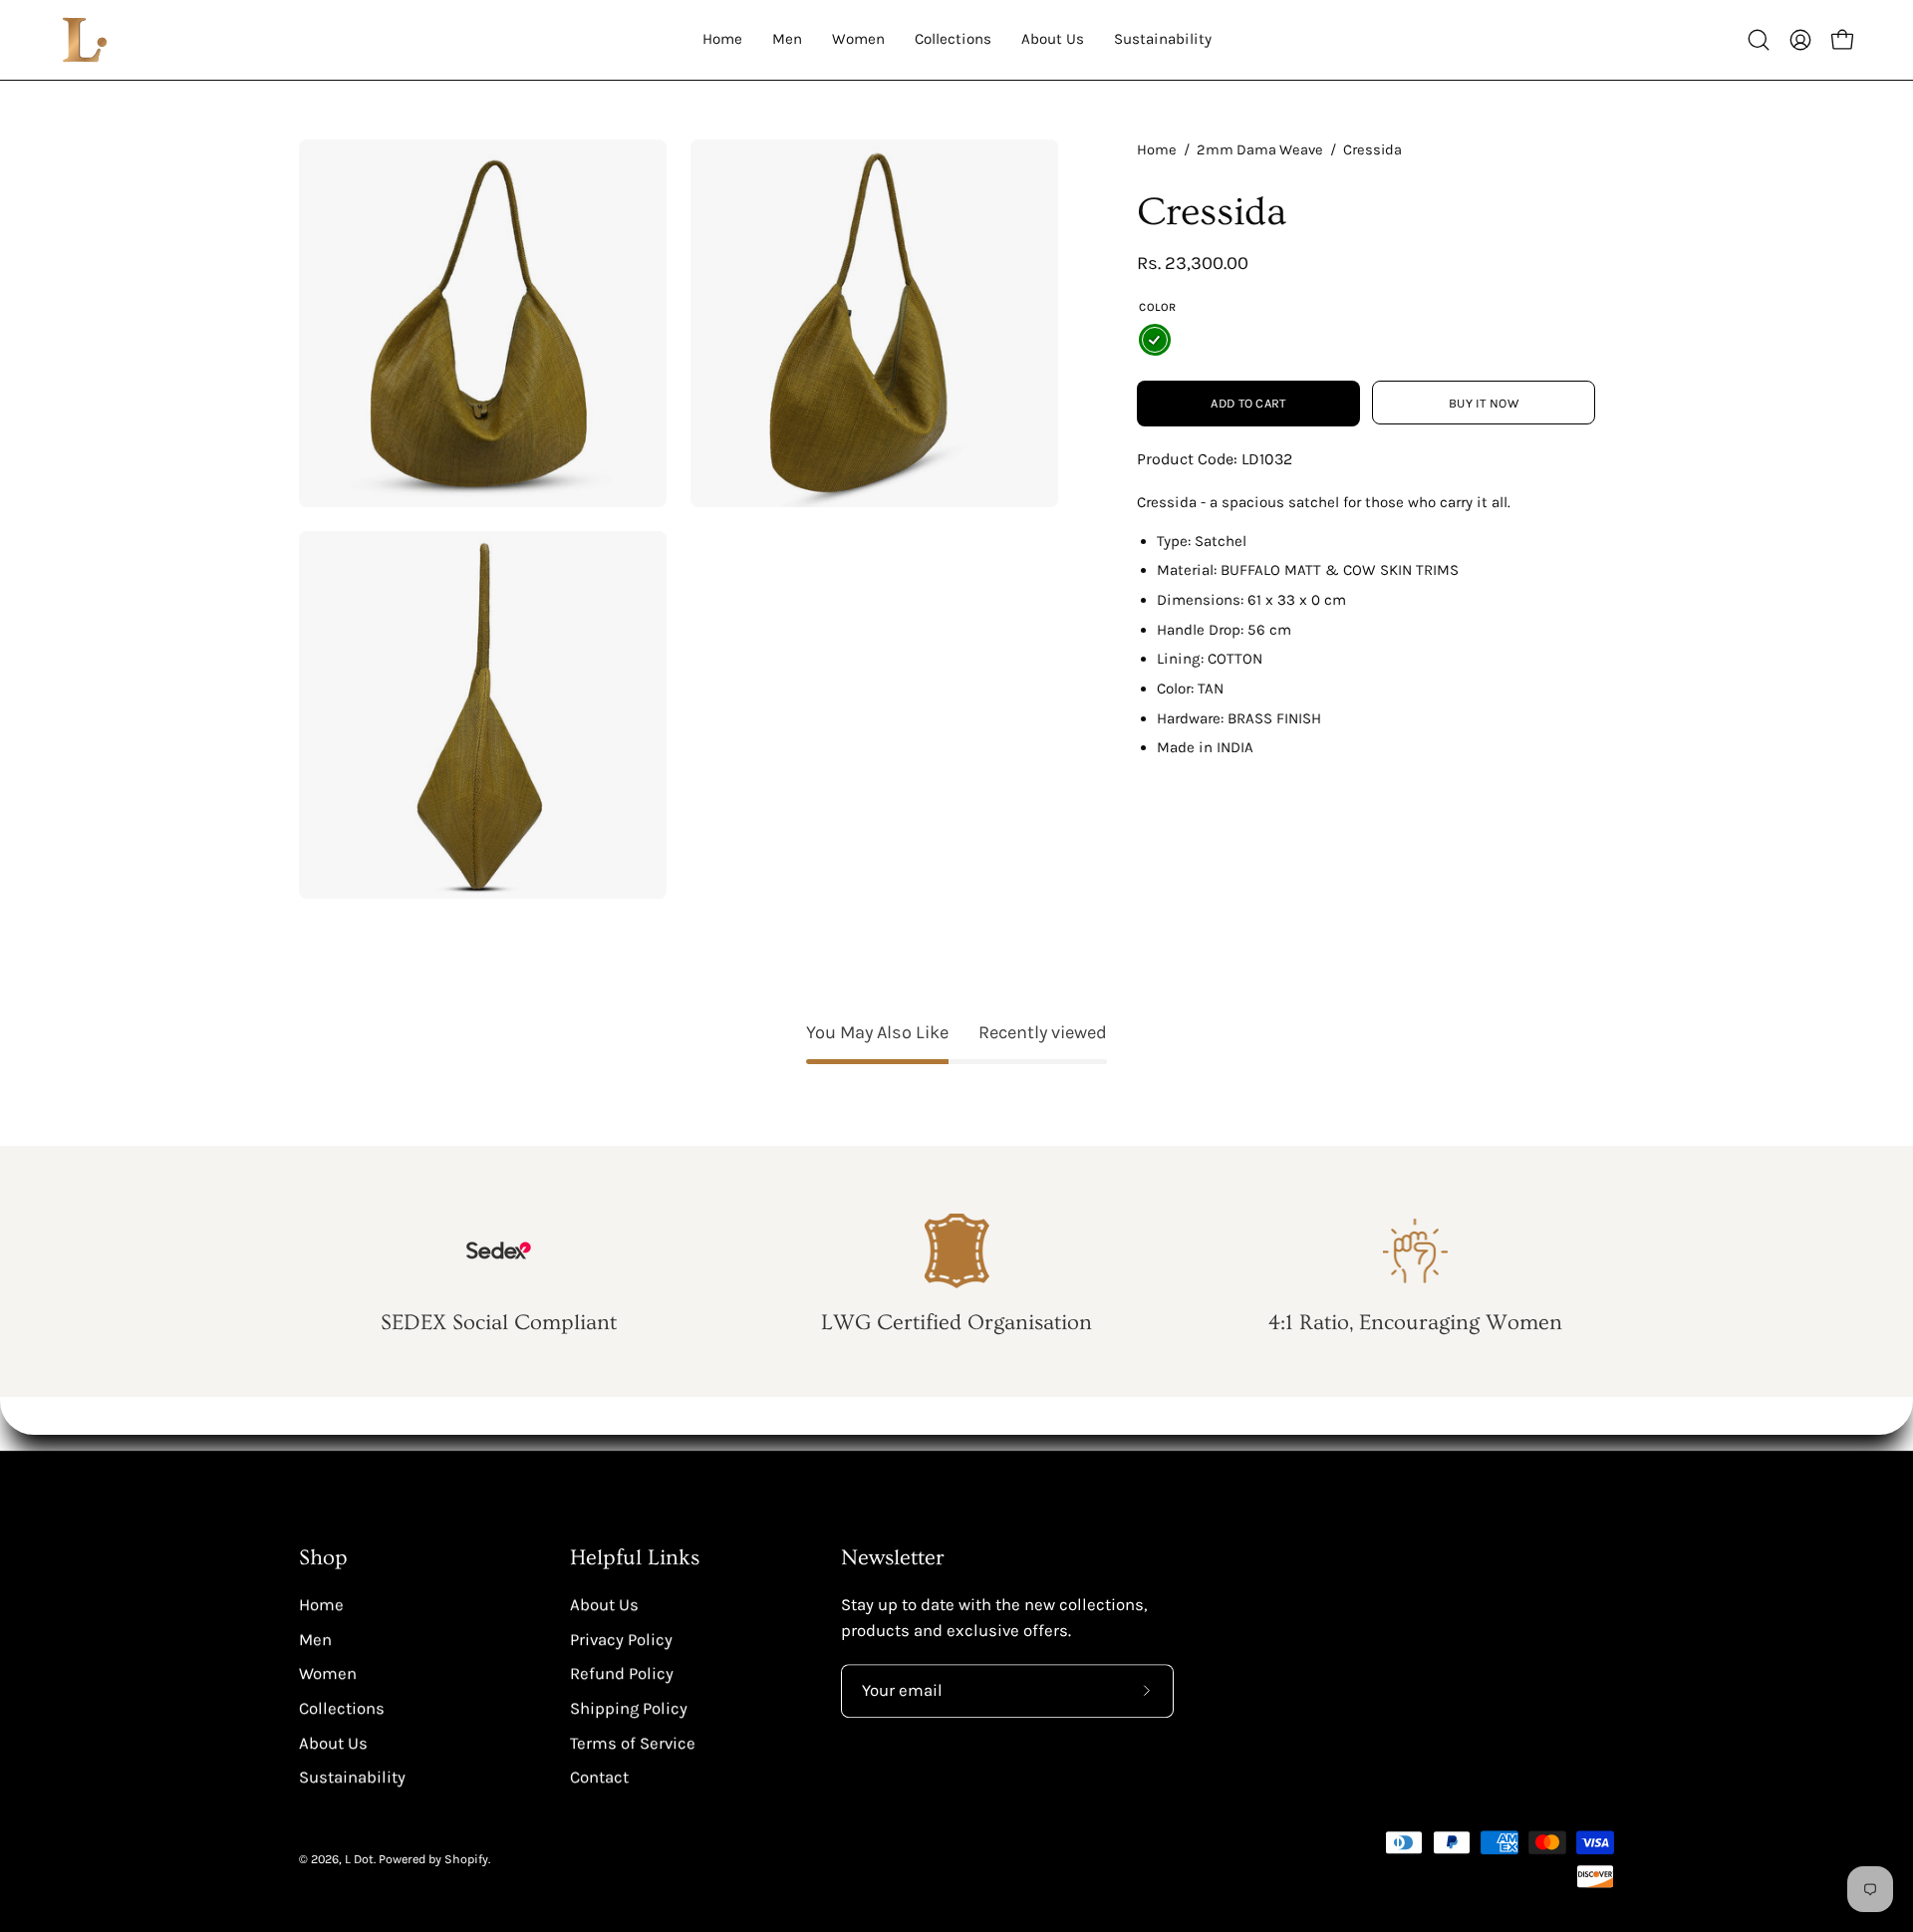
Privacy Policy (621, 1639)
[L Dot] (85, 40)
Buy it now (1484, 403)
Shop (323, 1558)
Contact (599, 1777)
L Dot (359, 1859)
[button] (1759, 40)
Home (1157, 150)
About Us (333, 1742)
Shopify (466, 1859)
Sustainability (352, 1777)
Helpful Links (635, 1558)
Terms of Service (633, 1742)
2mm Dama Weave (1260, 150)
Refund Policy (622, 1673)
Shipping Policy (629, 1708)
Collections (342, 1708)
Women (328, 1673)
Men (315, 1639)
